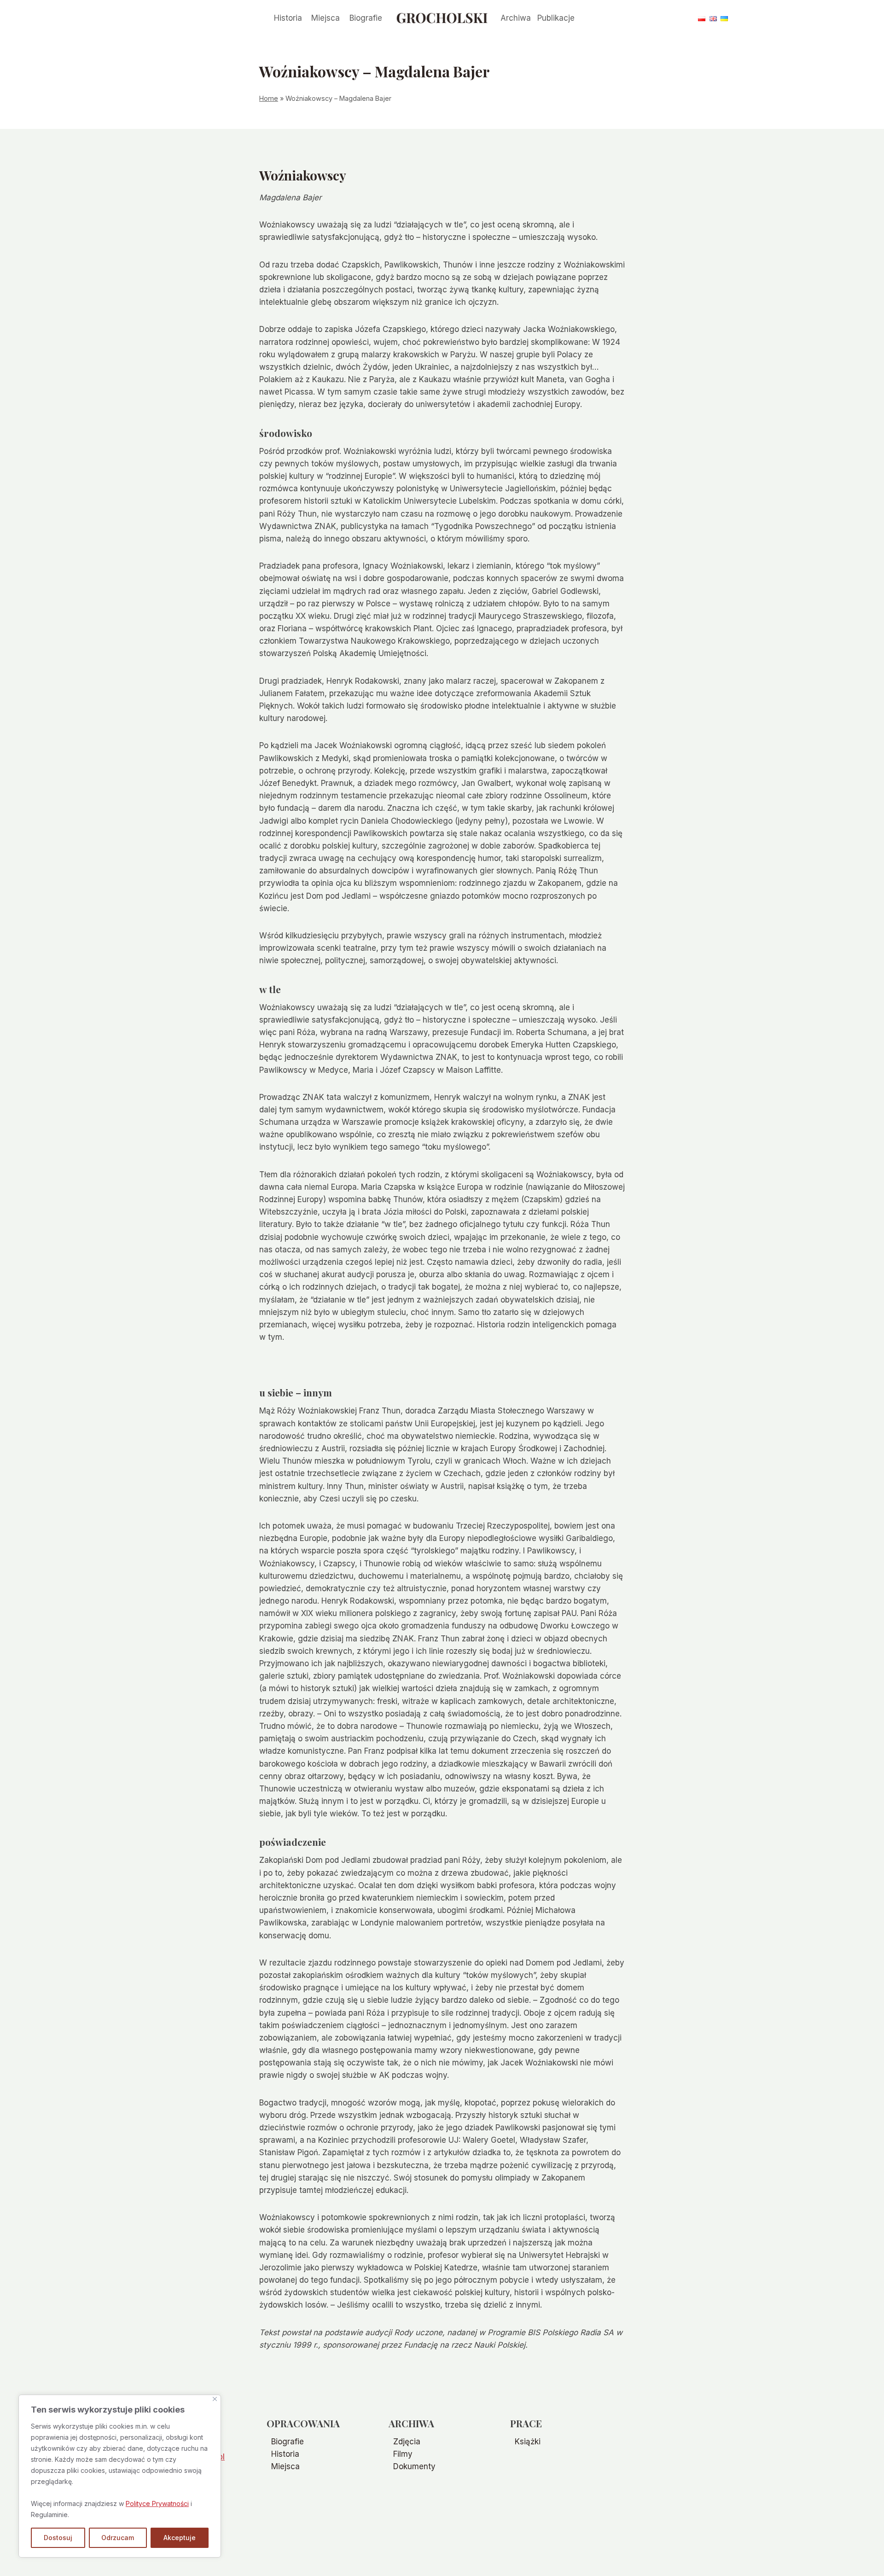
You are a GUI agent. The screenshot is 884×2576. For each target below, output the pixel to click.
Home (269, 98)
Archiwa (516, 18)
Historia (288, 18)
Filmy (403, 2454)
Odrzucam (118, 2538)
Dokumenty (414, 2466)
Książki (528, 2442)
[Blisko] (215, 2399)
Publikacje (556, 18)
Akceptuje (180, 2538)
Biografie (366, 18)
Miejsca (326, 18)
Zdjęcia (407, 2442)
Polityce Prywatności (157, 2503)
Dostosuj (58, 2538)
